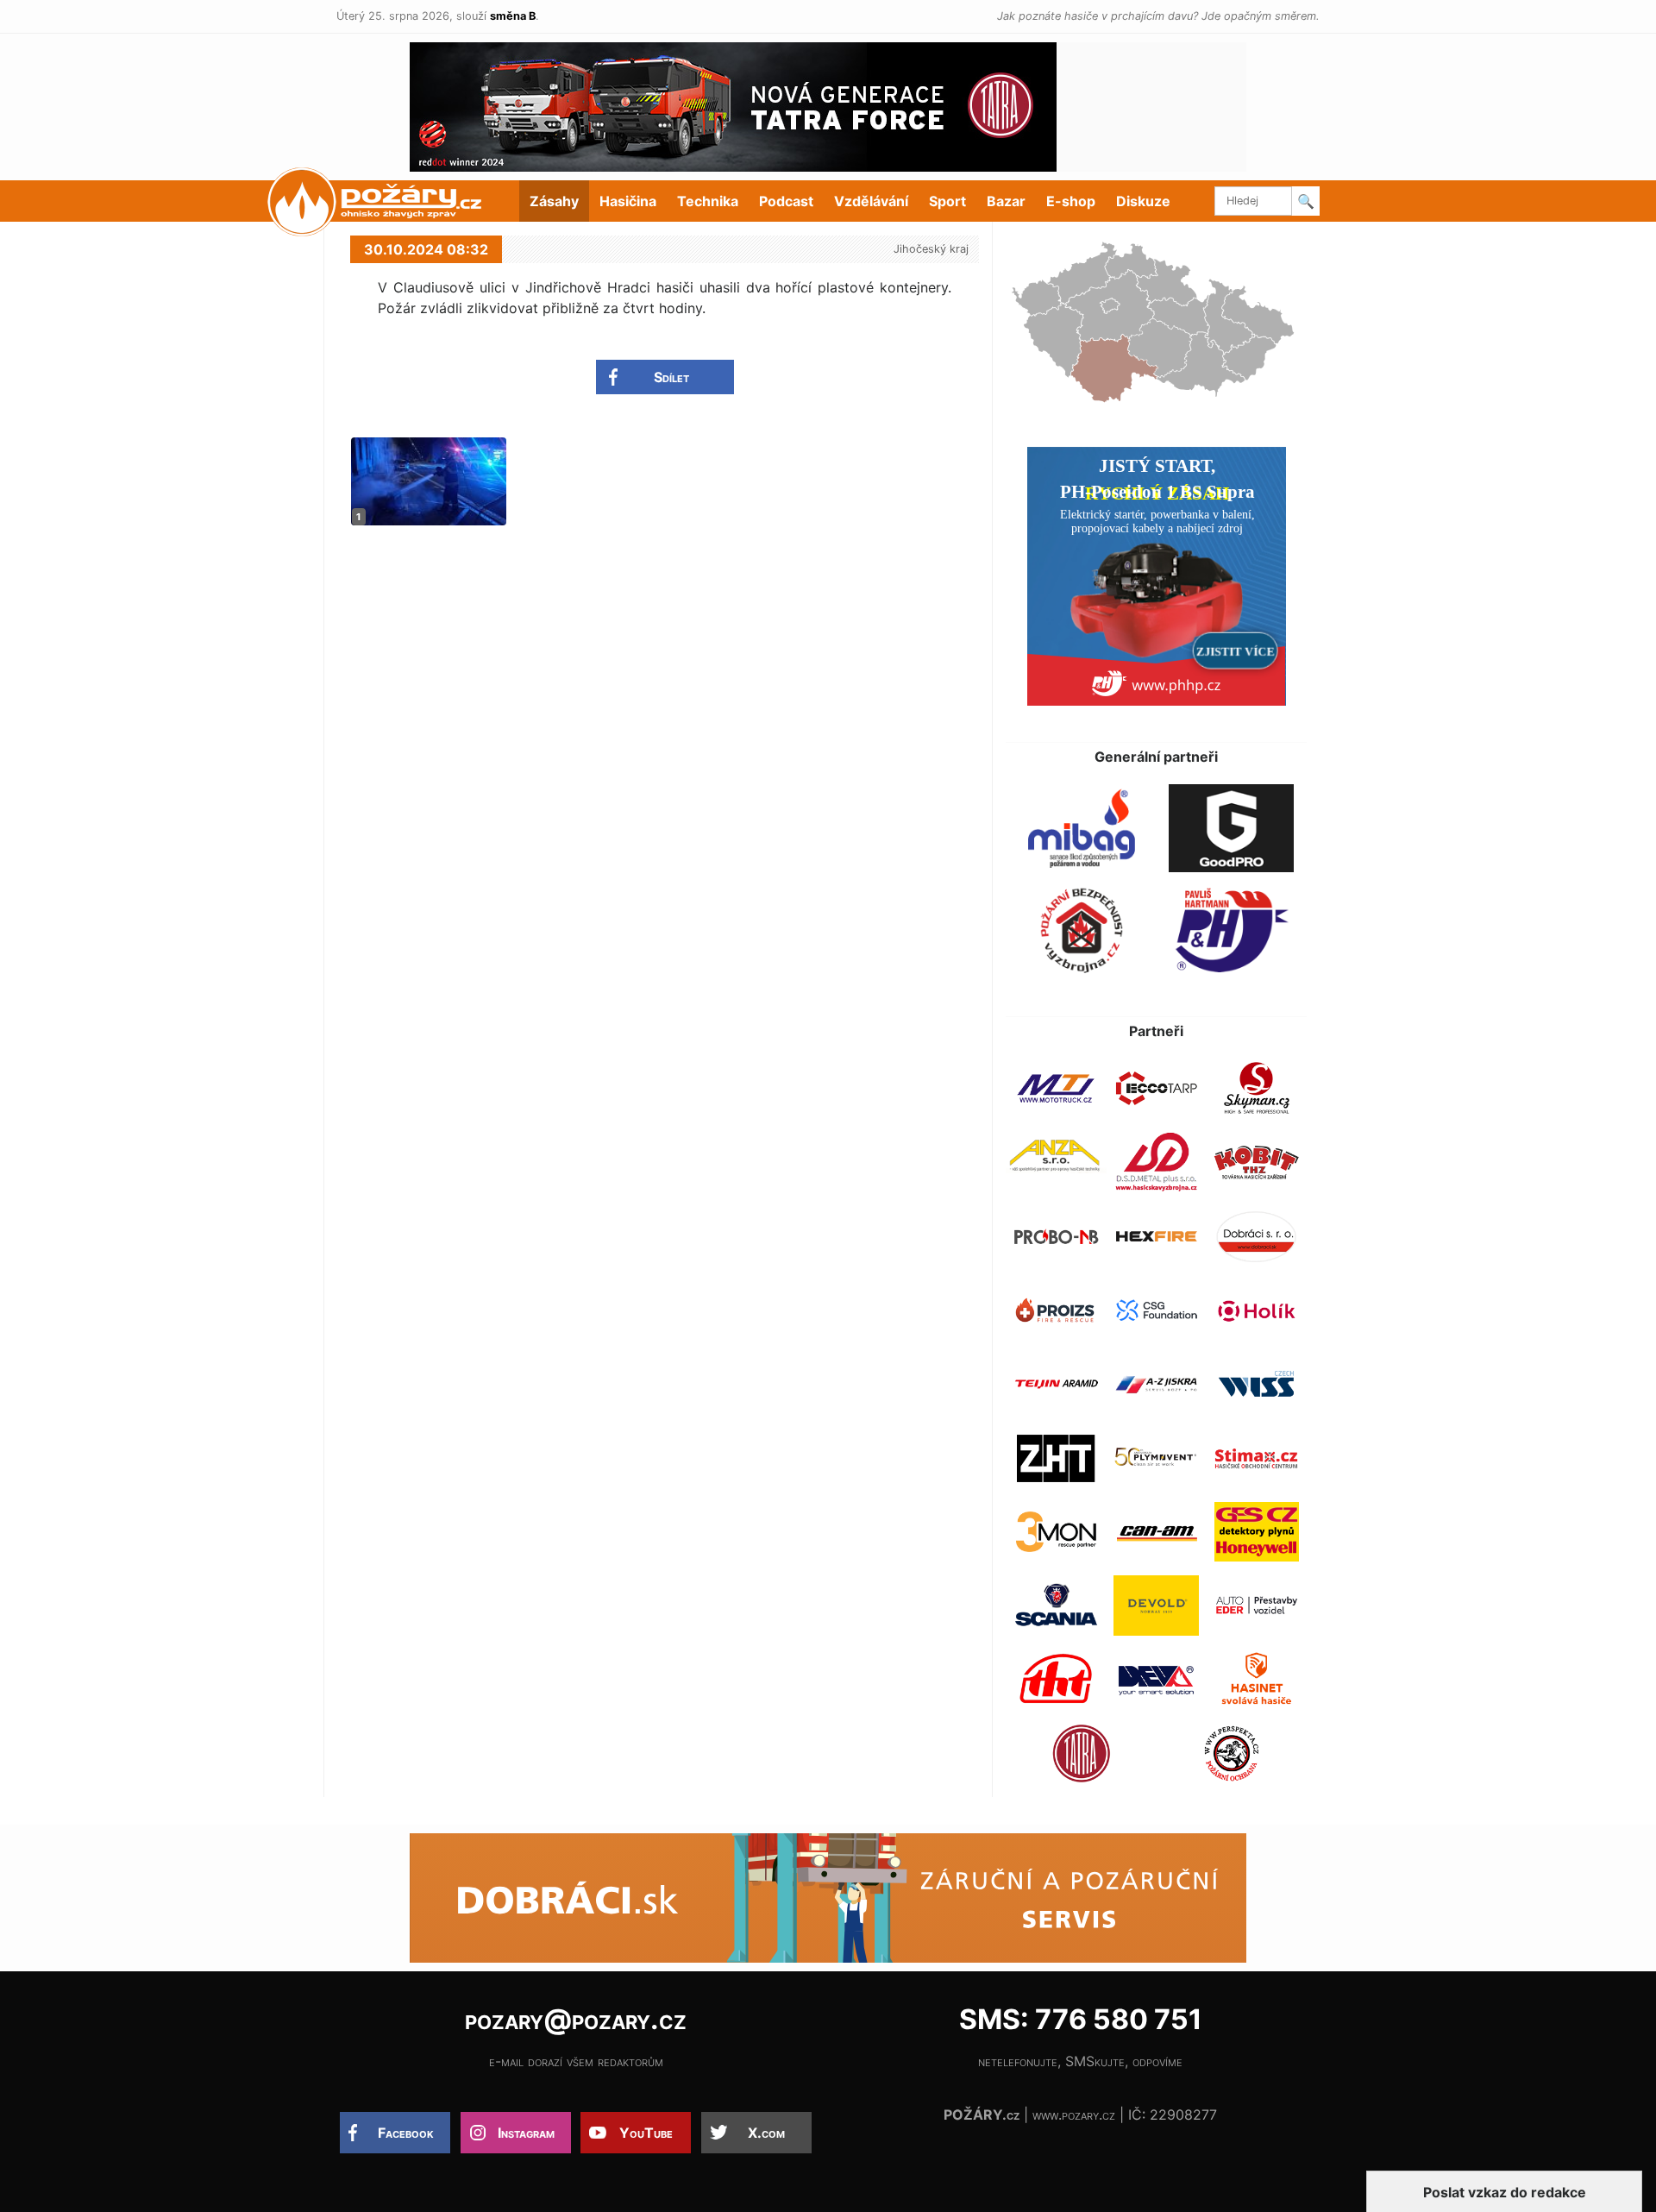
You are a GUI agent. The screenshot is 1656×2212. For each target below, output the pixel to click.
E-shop (1071, 201)
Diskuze (1143, 201)
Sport (947, 201)
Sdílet (671, 377)
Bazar (1006, 201)
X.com (766, 2133)
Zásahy (554, 201)
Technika (708, 201)
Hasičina (628, 201)
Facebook (406, 2133)
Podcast (786, 201)
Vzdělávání (871, 201)
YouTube (646, 2133)
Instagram (526, 2133)
